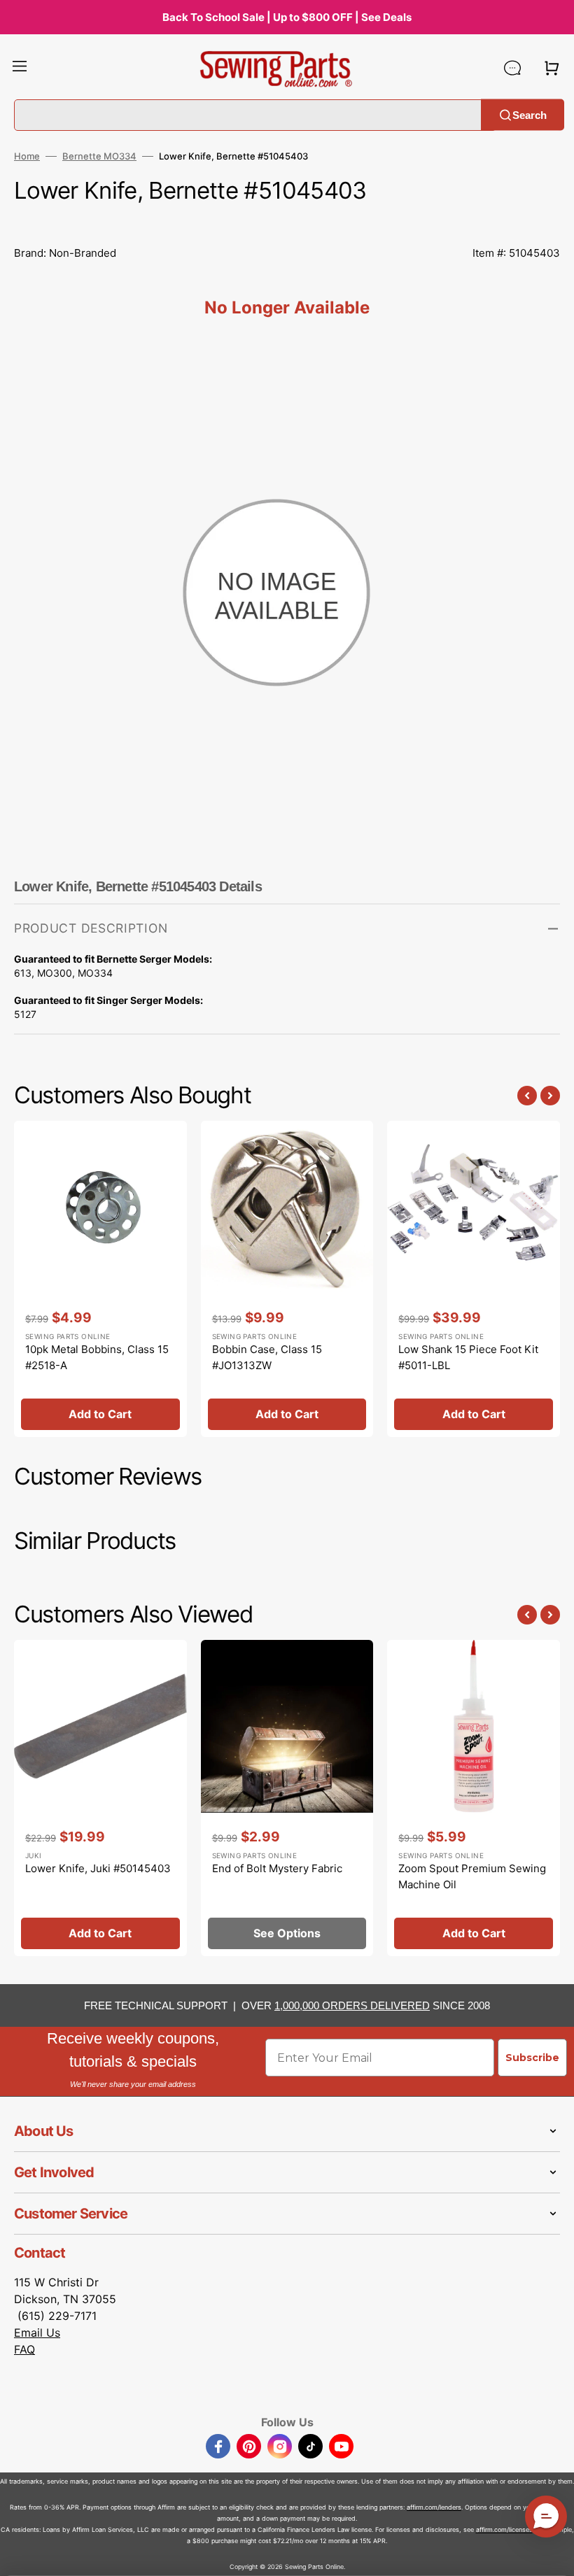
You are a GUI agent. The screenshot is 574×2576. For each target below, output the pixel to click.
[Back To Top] (553, 2555)
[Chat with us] (512, 68)
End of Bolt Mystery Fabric (277, 1868)
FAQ (24, 2349)
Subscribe (532, 2058)
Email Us (37, 2333)
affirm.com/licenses (504, 2529)
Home (27, 156)
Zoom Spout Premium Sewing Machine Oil (472, 1876)
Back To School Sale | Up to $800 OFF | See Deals (287, 17)
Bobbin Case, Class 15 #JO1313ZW (267, 1357)
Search (530, 114)
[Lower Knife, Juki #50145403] (100, 1798)
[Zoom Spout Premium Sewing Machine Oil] (474, 1798)
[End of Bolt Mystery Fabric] (287, 1798)
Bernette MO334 (99, 156)
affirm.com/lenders (434, 2507)
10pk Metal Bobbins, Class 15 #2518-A (97, 1357)
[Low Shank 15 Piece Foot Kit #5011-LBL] (474, 1279)
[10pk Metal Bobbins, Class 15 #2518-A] (100, 1279)
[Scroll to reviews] (287, 222)
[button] (20, 68)
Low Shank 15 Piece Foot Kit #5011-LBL (468, 1357)
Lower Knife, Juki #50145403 (98, 1868)
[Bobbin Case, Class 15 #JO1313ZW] (287, 1279)
